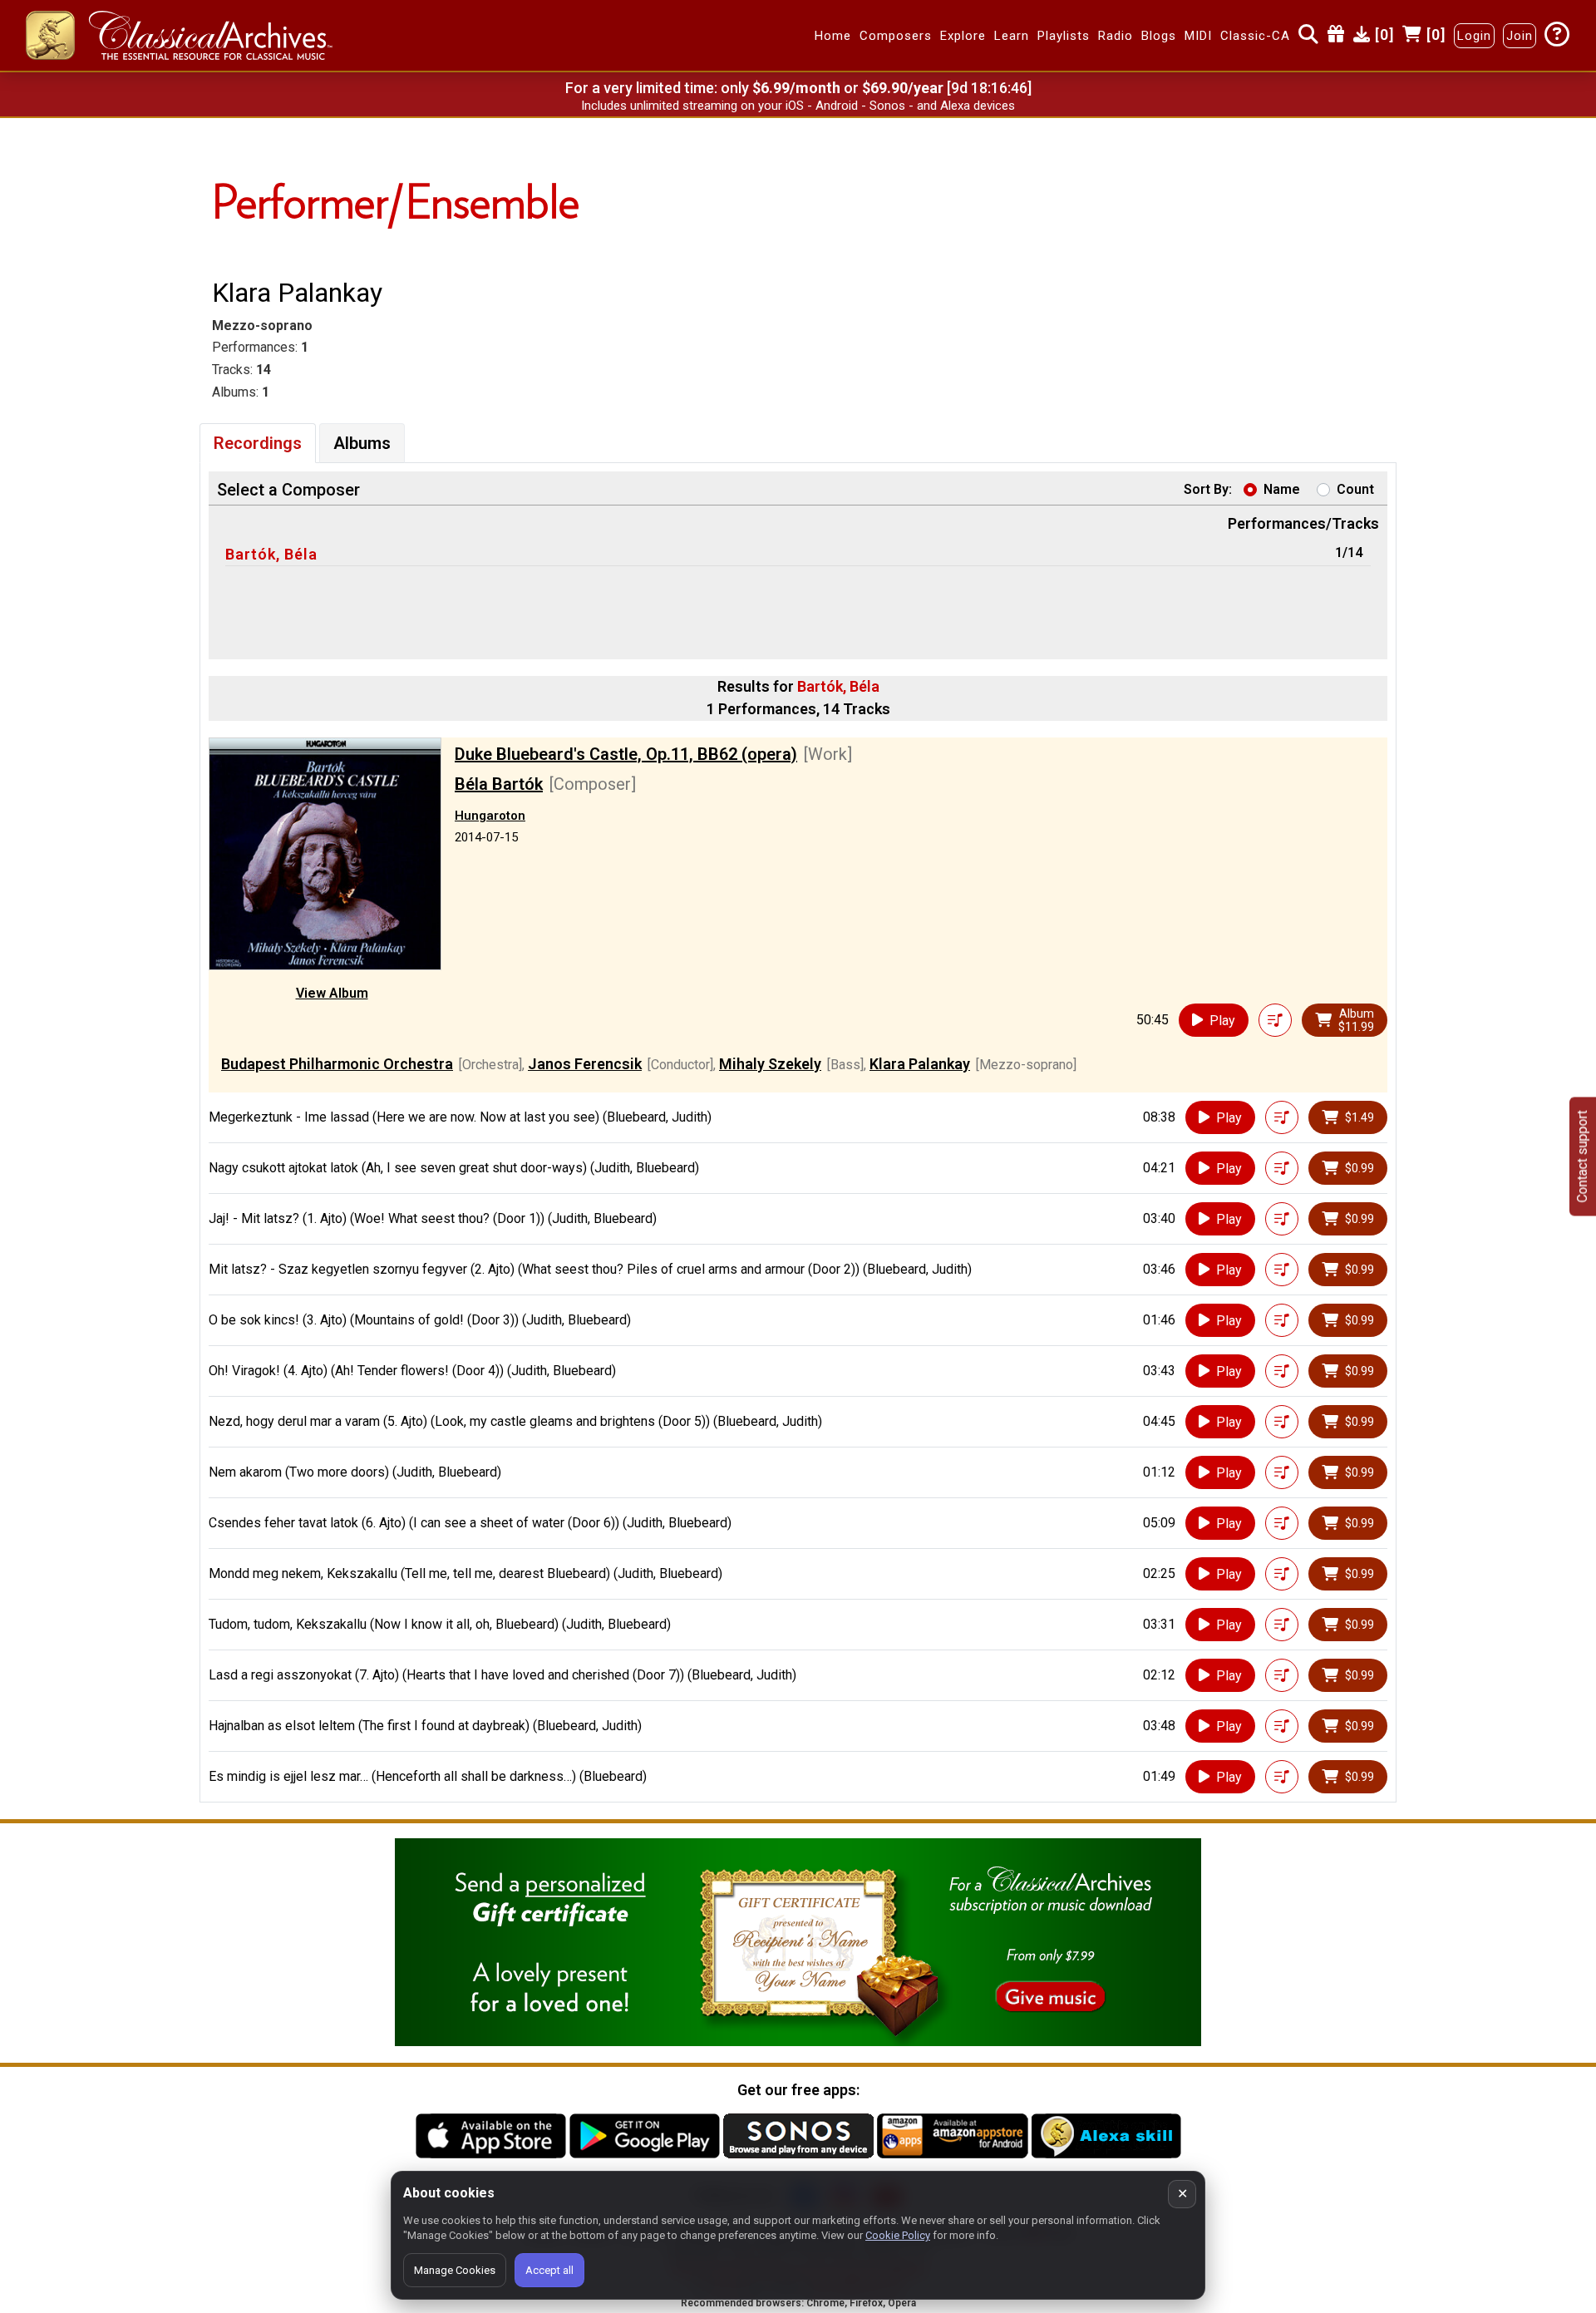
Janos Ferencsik (585, 1064)
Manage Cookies (455, 2270)
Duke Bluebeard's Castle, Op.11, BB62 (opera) (626, 754)
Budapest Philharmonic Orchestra (337, 1064)
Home (833, 36)
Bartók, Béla (271, 554)
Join (1520, 36)
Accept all (549, 2270)
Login (1474, 36)
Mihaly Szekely (770, 1064)
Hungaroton (490, 816)
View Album (332, 993)
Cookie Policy (898, 2235)
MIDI (1198, 36)
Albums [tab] (362, 443)
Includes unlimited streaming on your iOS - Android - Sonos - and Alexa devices (798, 106)
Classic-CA (1255, 36)
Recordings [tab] (258, 443)
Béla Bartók (499, 784)
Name (1282, 489)
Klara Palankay (920, 1064)
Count (1355, 489)
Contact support (1582, 1157)
